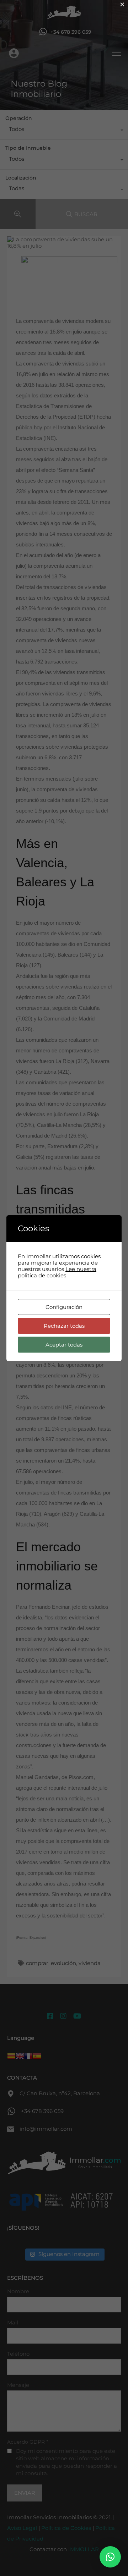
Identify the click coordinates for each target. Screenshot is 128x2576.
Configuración (64, 1307)
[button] (110, 2557)
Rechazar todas (64, 1326)
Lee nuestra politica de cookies (57, 1272)
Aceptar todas (64, 1345)
